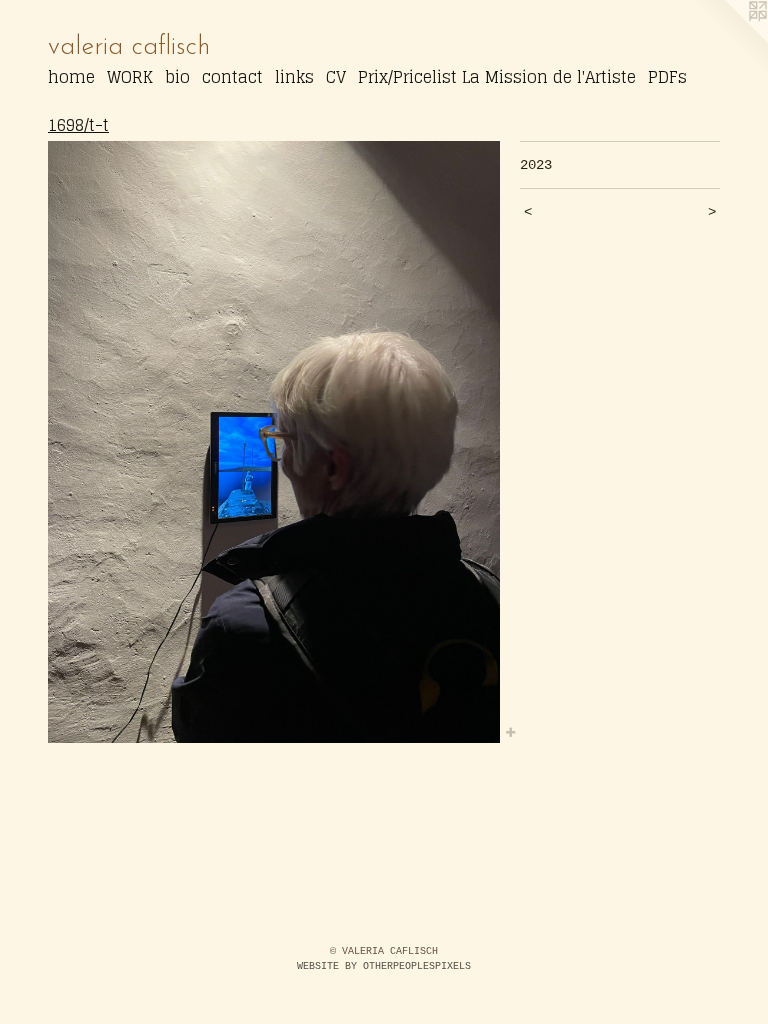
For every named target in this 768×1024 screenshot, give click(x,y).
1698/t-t (78, 125)
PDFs (667, 77)
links (294, 77)
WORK (130, 77)
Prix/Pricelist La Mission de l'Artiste (497, 77)
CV (336, 77)
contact (232, 77)
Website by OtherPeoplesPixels (384, 966)
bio (177, 77)
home (71, 77)
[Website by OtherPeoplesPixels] (728, 40)
